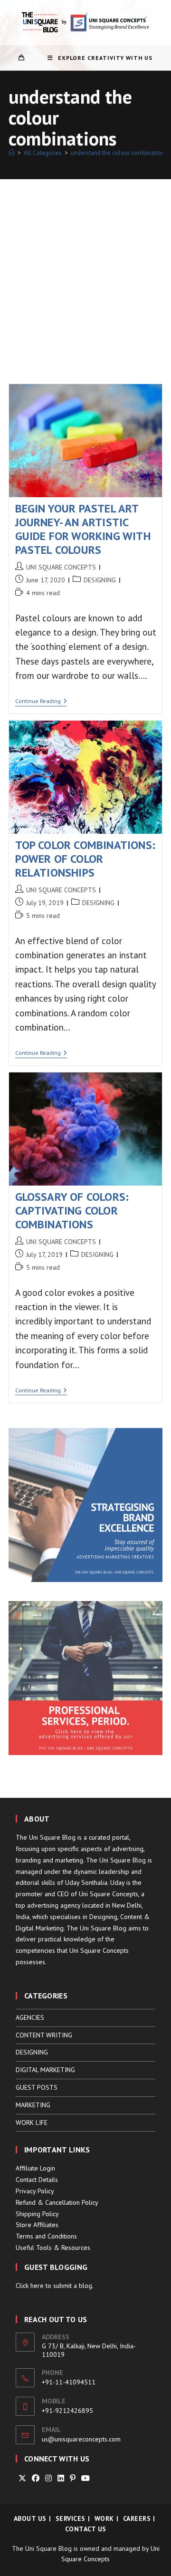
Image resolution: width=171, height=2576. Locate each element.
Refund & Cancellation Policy (57, 2202)
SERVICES (71, 2518)
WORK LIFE (32, 2123)
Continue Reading (41, 702)
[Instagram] (48, 2478)
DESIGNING (100, 580)
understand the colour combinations (119, 153)
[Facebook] (36, 2478)
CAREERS (137, 2518)
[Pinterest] (73, 2478)
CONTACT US (86, 2529)
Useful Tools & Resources (53, 2248)
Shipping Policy (37, 2214)
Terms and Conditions (46, 2236)
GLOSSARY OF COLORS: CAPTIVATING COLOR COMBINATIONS (72, 1211)
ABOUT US (30, 2518)
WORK (104, 2518)
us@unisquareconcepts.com (81, 2439)
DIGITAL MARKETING (45, 2070)
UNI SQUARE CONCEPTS (61, 567)
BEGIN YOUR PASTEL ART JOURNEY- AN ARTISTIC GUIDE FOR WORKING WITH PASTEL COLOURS (83, 529)
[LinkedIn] (61, 2478)
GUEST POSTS (37, 2087)
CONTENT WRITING (44, 2035)
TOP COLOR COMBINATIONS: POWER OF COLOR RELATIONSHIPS (85, 859)
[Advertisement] (85, 270)
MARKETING (33, 2105)
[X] (22, 2478)
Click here (30, 2286)
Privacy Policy (35, 2191)
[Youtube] (85, 2478)
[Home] (12, 153)
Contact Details (37, 2180)
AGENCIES (30, 2017)
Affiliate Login (35, 2168)
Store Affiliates (37, 2225)
